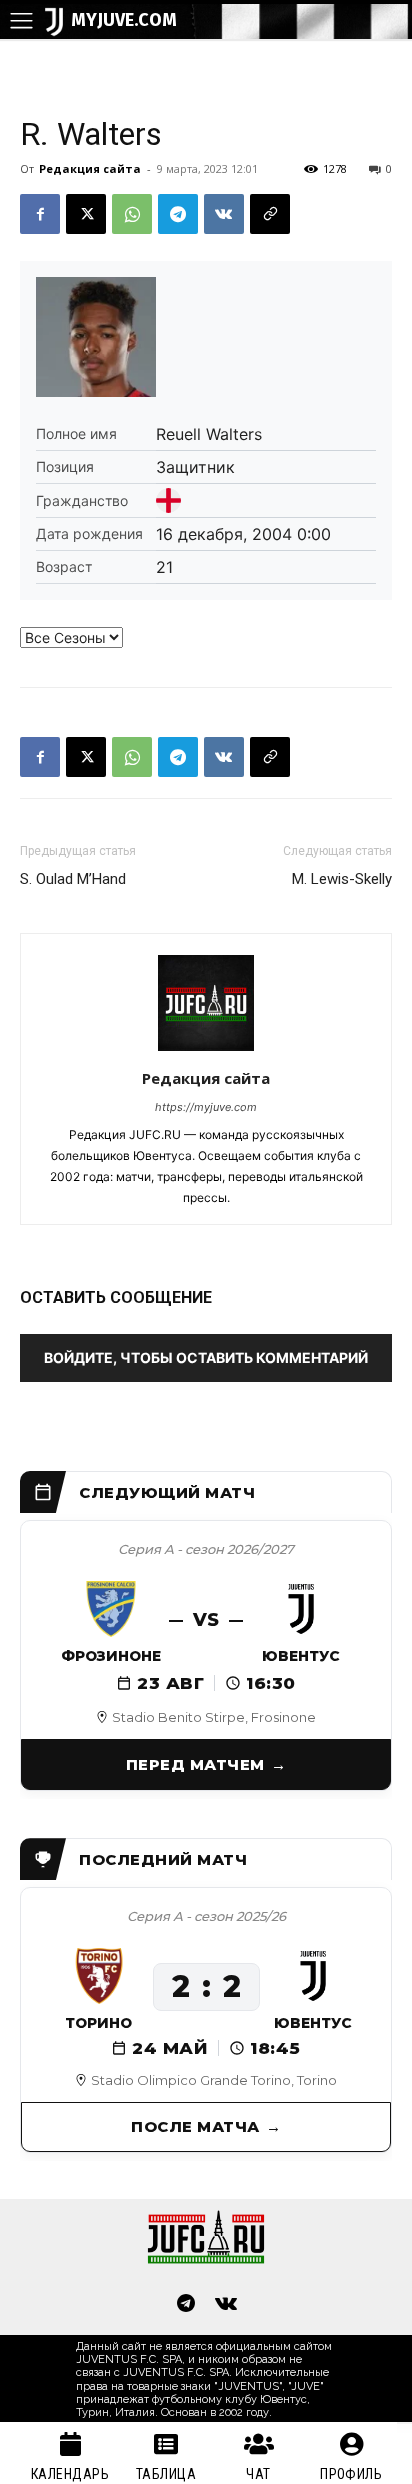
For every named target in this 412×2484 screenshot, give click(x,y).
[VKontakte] (226, 2305)
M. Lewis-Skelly (342, 879)
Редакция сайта (90, 168)
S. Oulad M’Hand (73, 879)
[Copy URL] (270, 214)
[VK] (224, 214)
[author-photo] (206, 1050)
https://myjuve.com (206, 1107)
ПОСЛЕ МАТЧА (195, 2126)
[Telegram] (178, 214)
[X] (86, 214)
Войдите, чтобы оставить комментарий (206, 1357)
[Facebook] (40, 214)
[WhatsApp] (132, 214)
